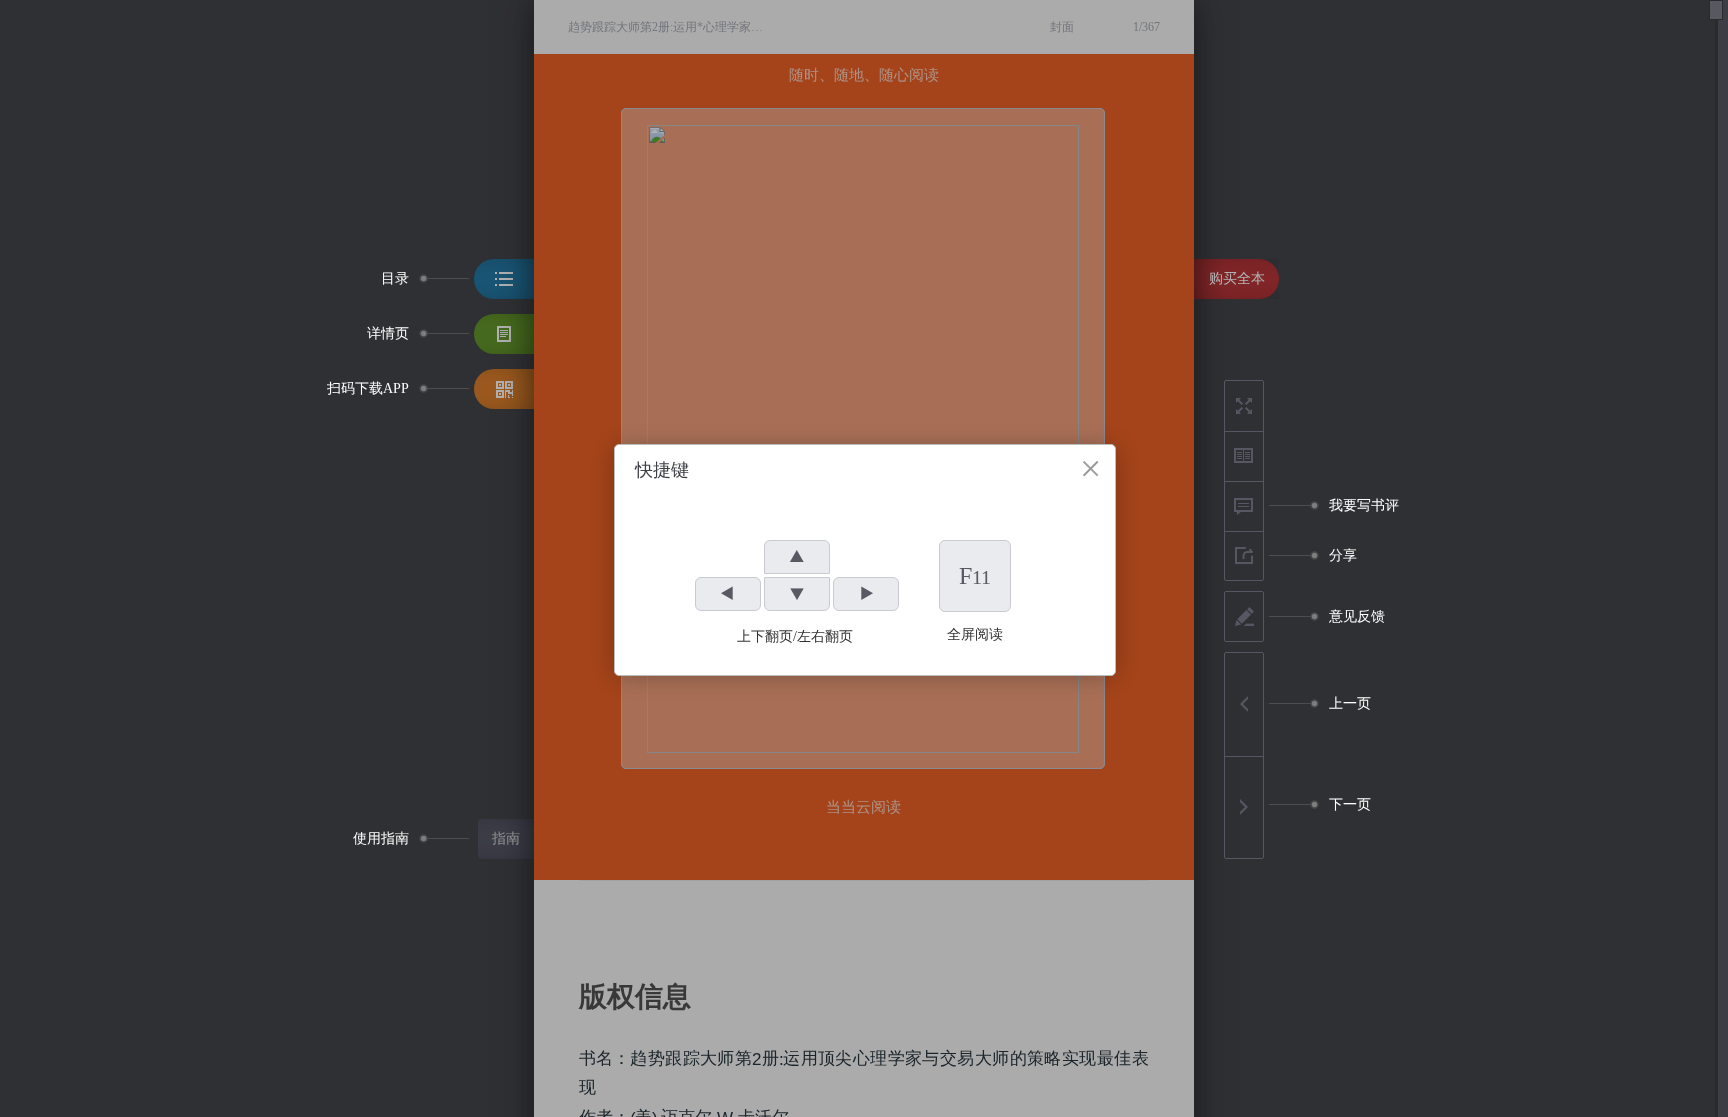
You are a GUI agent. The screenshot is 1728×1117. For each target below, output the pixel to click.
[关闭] (1090, 468)
